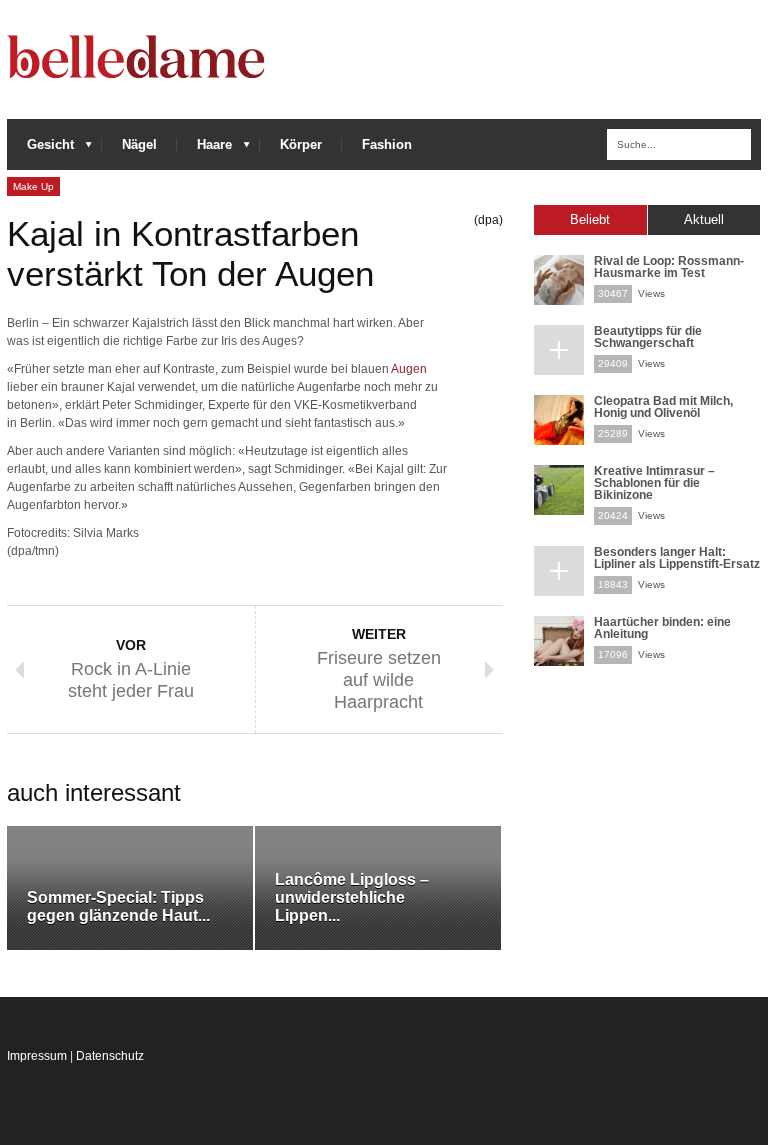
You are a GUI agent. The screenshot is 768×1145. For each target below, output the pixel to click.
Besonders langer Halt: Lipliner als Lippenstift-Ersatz (677, 558)
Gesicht (40, 149)
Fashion (387, 144)
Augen (409, 369)
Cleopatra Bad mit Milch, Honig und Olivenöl (663, 407)
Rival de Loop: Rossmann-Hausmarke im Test (669, 267)
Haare (204, 149)
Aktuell (704, 219)
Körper (301, 144)
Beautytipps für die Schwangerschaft (648, 337)
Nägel (139, 144)
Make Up (33, 186)
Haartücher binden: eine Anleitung (662, 628)
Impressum (37, 1056)
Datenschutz (110, 1056)
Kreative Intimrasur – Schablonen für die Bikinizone (654, 483)
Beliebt (590, 219)
